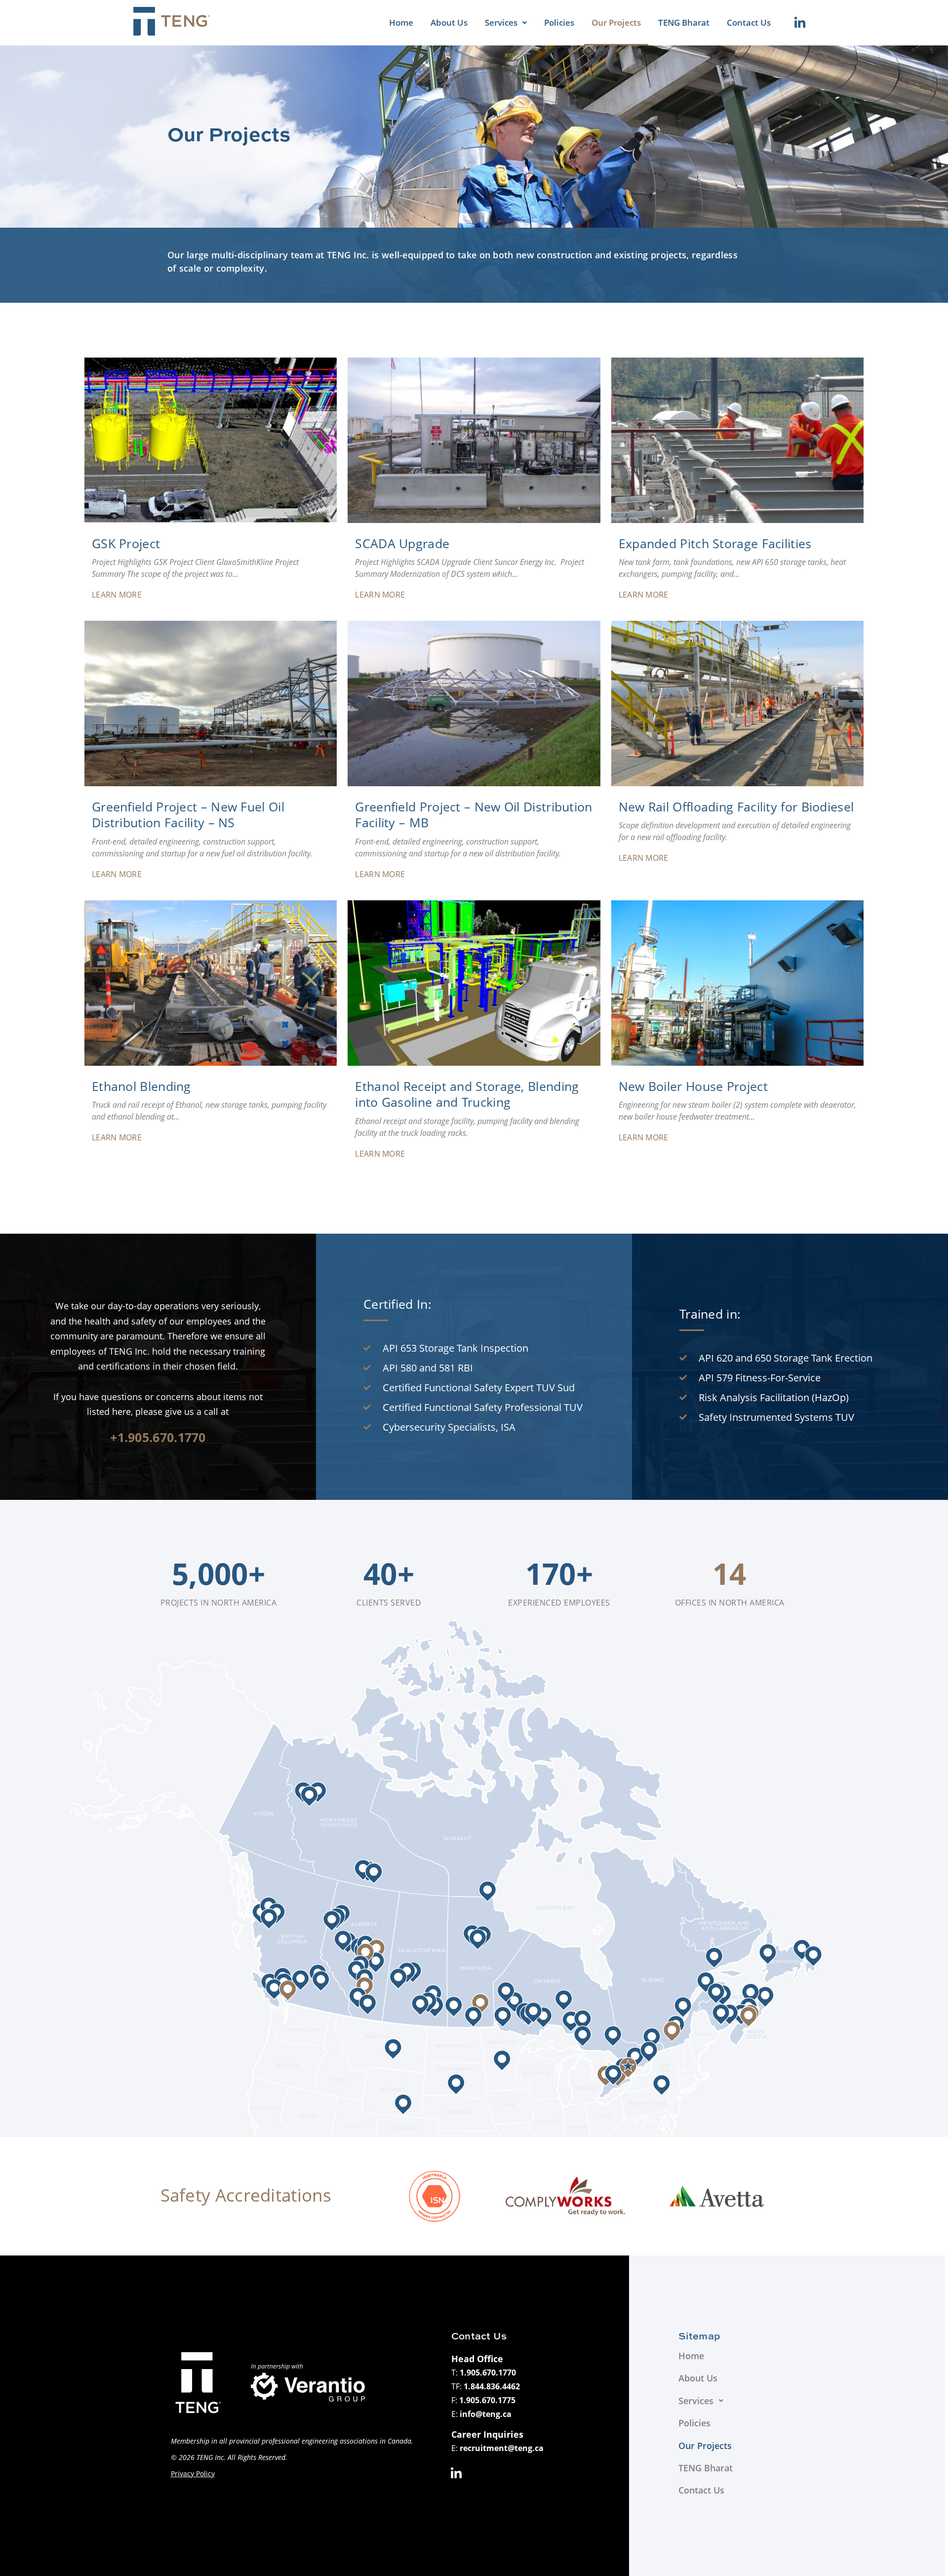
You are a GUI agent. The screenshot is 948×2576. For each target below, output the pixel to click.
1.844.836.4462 (492, 2386)
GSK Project (126, 543)
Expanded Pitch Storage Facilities (715, 543)
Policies (559, 22)
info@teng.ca (486, 2414)
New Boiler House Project (693, 1086)
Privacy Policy (193, 2474)
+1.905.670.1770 (158, 1437)
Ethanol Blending (141, 1086)
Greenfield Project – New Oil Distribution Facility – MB (474, 815)
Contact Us (749, 22)
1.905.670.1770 (488, 2373)
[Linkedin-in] (800, 23)
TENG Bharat (684, 22)
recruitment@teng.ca (502, 2448)
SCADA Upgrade (402, 543)
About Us (449, 22)
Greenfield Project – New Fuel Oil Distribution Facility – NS (188, 815)
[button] (506, 23)
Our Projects (616, 22)
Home (401, 22)
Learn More (117, 595)
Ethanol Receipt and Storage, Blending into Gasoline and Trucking (467, 1094)
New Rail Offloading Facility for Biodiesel (736, 806)
